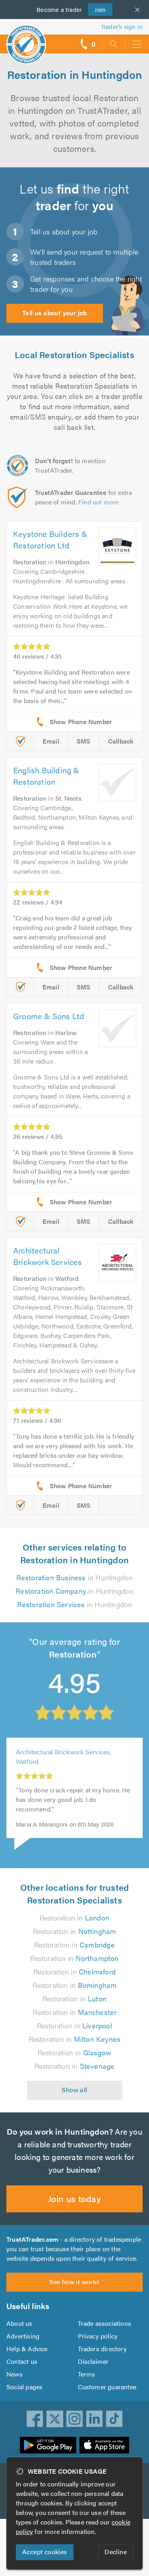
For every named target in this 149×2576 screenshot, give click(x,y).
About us (19, 2323)
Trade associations (105, 2323)
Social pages (24, 2387)
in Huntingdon (75, 1577)
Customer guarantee (107, 2387)
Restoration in (74, 1918)
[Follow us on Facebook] (35, 2419)
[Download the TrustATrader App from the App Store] (104, 2445)
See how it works (74, 2282)
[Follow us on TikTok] (114, 2419)
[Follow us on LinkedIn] (95, 2419)
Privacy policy (98, 2336)
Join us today (74, 2198)
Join (97, 9)
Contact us (22, 2361)
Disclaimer (93, 2361)
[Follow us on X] (55, 2419)
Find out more (99, 502)
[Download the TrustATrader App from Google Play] (48, 2445)
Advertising (23, 2336)
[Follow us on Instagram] (75, 2419)
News (15, 2374)
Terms (87, 2374)
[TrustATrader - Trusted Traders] (26, 39)
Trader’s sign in (122, 26)
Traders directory (102, 2349)
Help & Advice (27, 2349)
